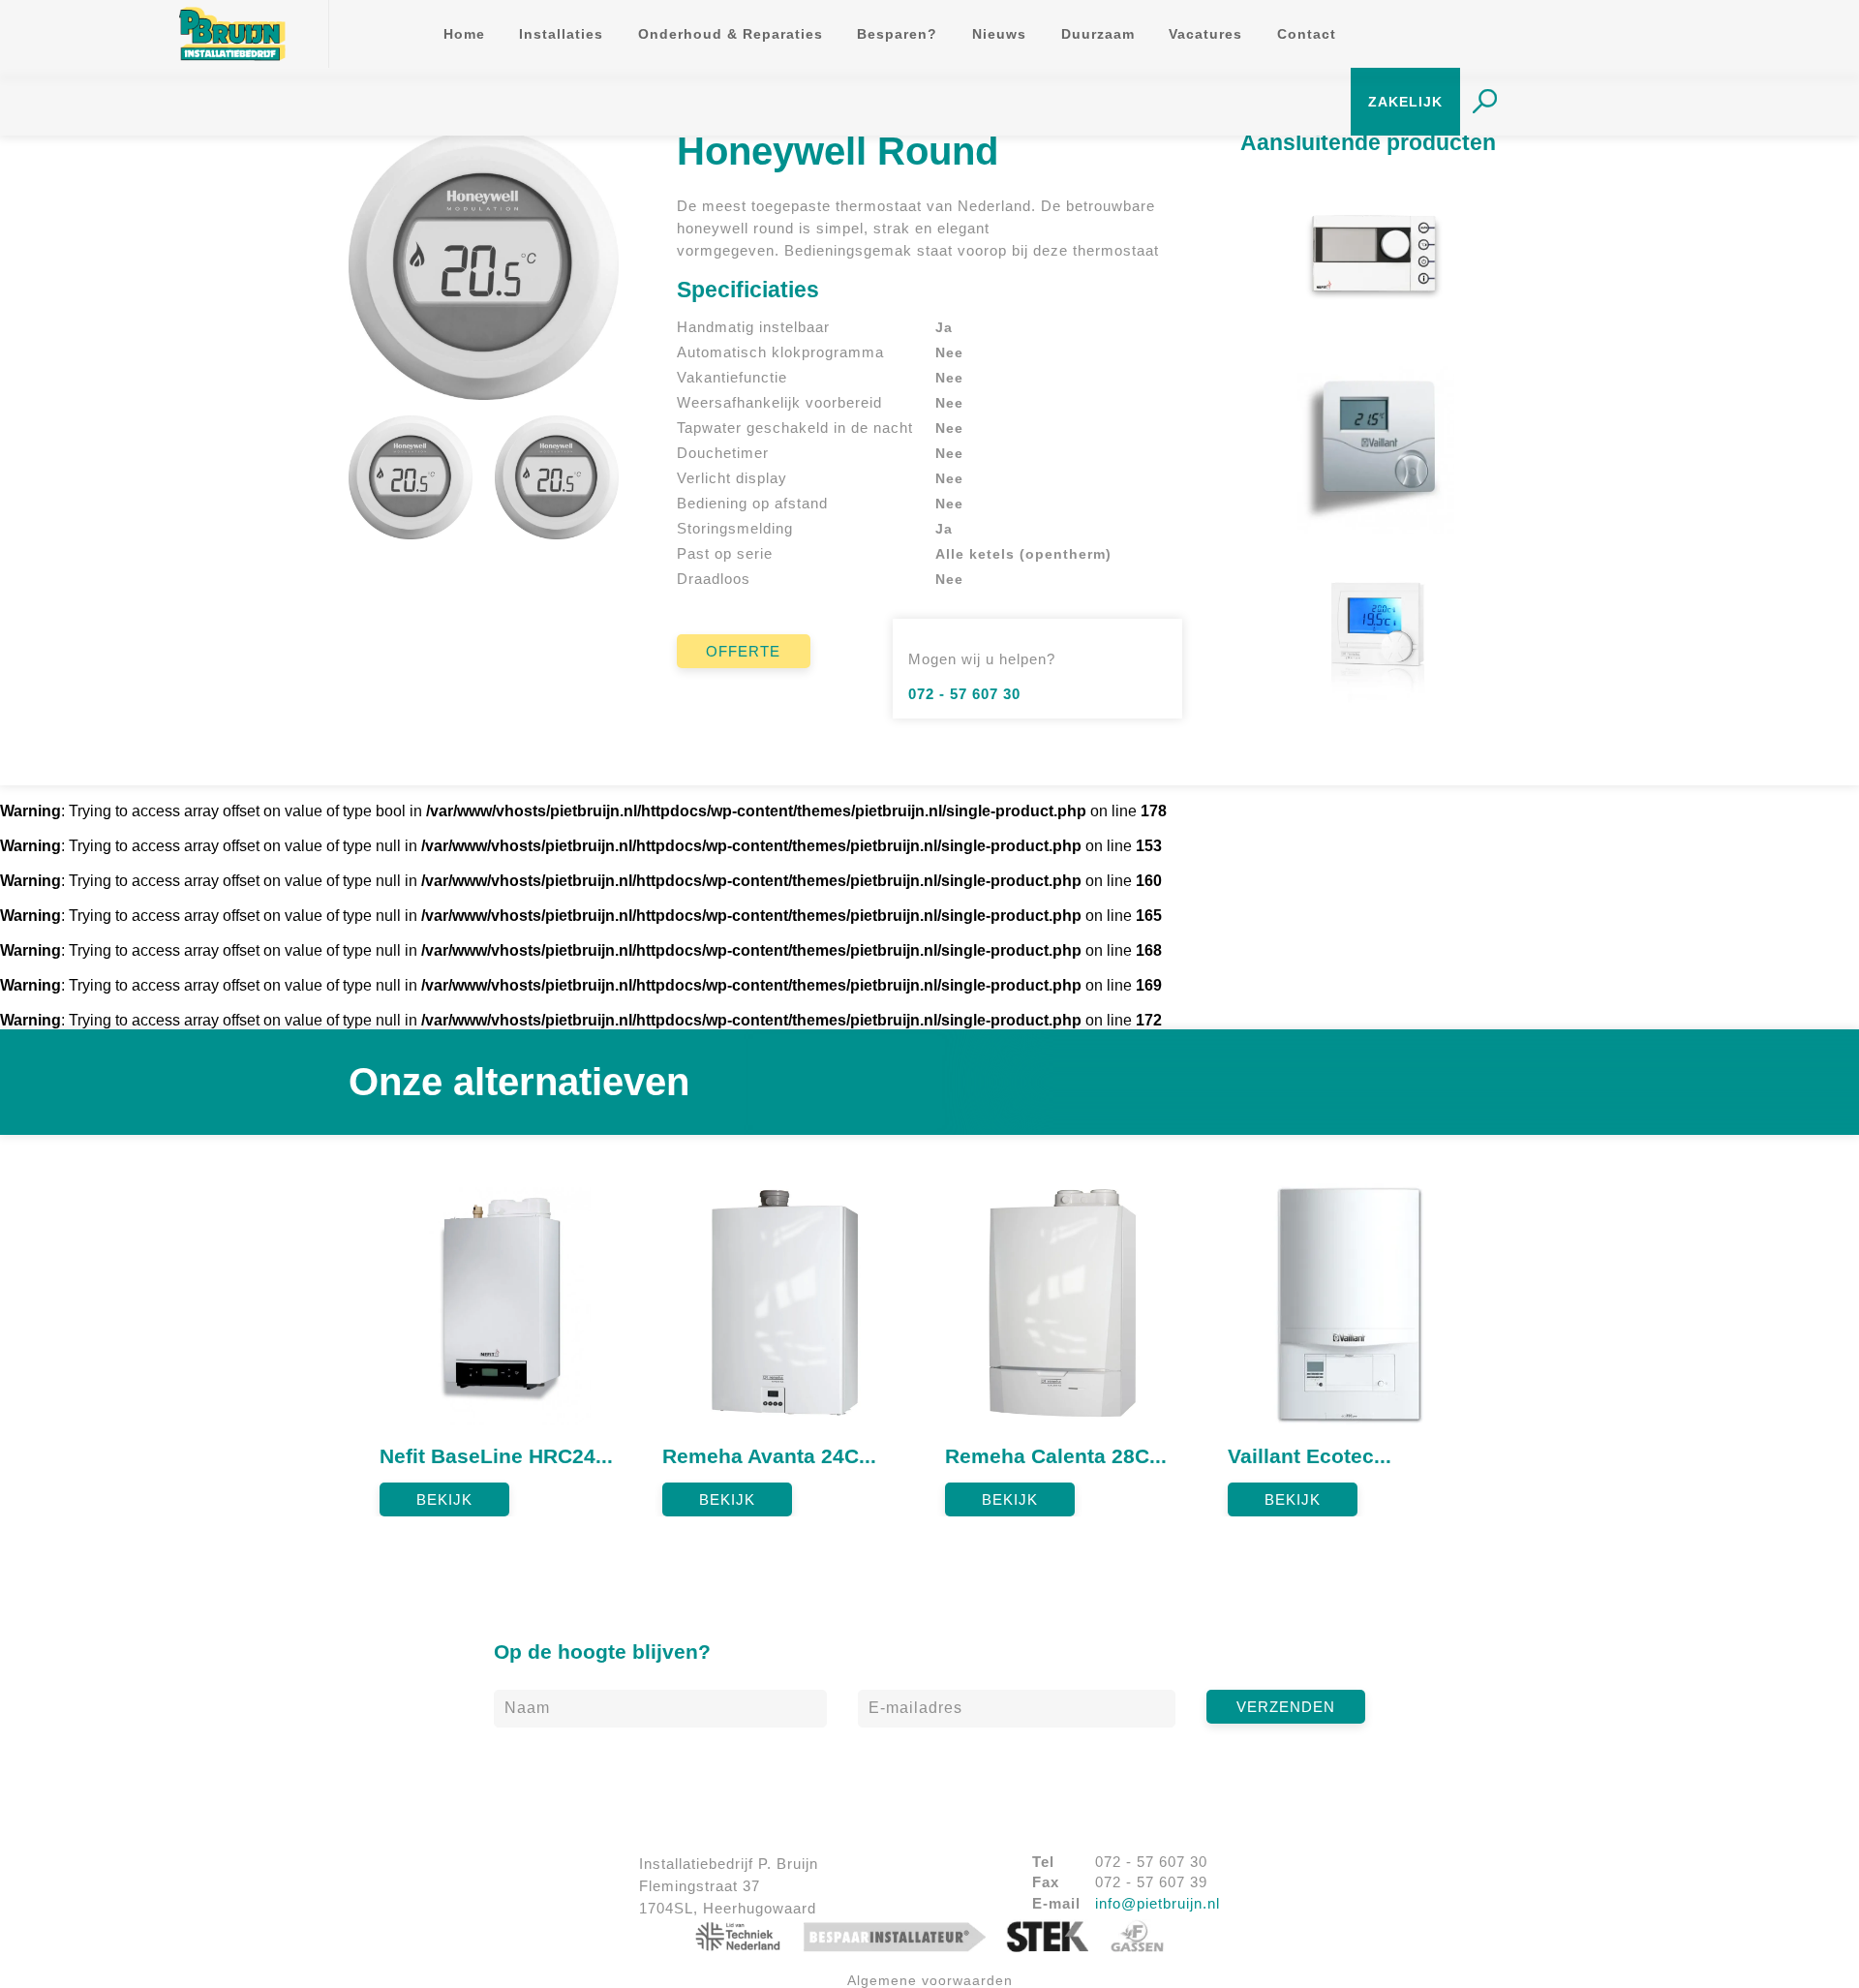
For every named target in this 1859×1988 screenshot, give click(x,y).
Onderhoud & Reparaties (731, 34)
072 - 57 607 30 (964, 694)
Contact (1307, 34)
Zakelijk (1405, 102)
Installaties (561, 34)
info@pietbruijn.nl (1158, 1903)
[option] (505, 1343)
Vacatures (1205, 34)
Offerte (743, 651)
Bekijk (444, 1499)
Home (464, 34)
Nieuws (999, 34)
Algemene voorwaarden (930, 1980)
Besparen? (897, 34)
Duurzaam (1098, 34)
